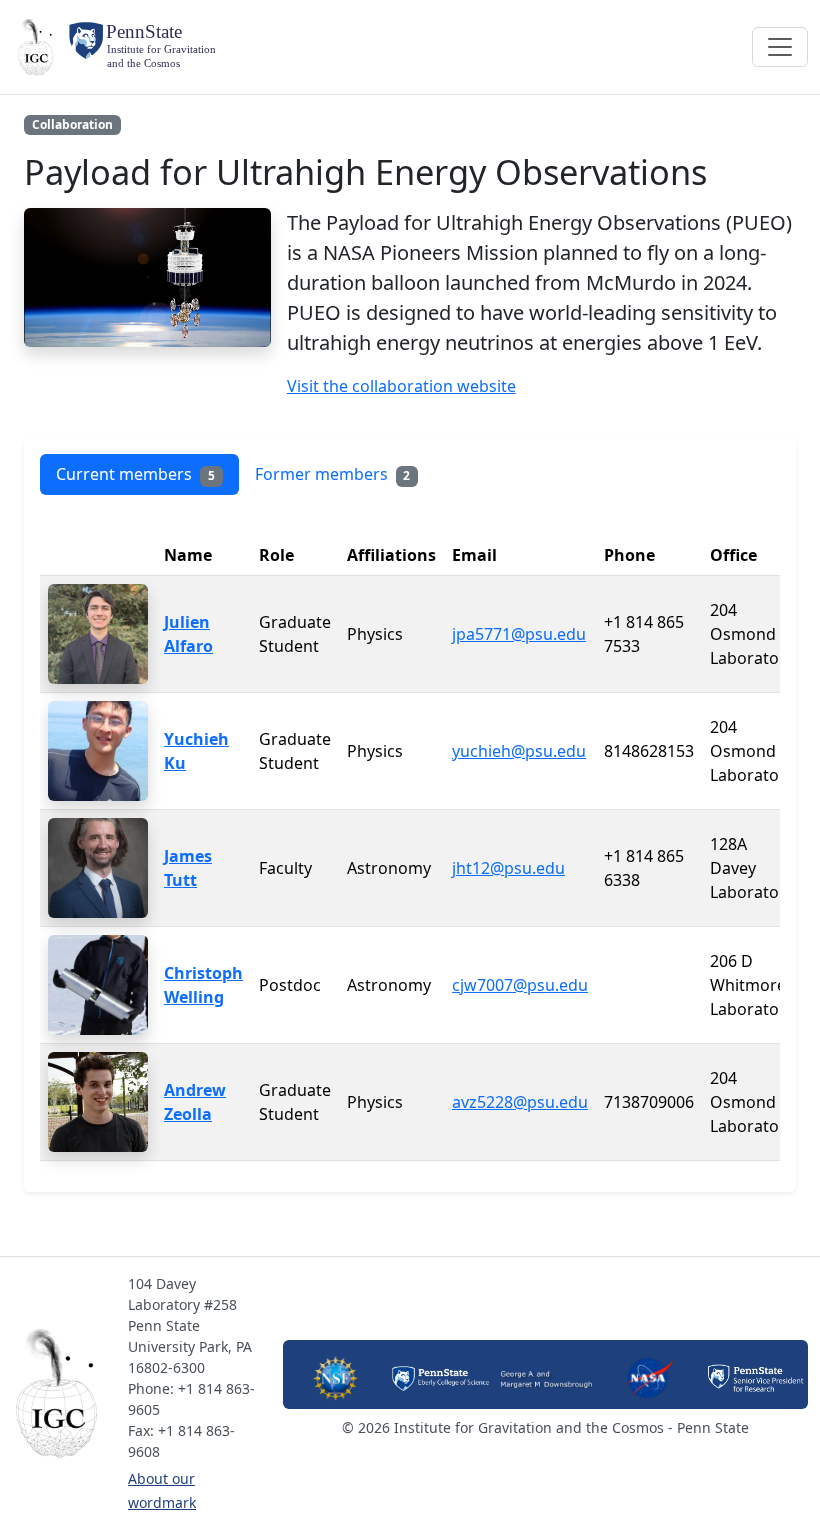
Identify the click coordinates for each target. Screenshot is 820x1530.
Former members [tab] (333, 474)
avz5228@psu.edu (520, 1102)
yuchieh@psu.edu (519, 751)
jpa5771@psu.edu (519, 634)
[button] (62, 1393)
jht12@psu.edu (508, 868)
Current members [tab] (135, 474)
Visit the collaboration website (401, 386)
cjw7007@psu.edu (520, 985)
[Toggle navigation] (780, 47)
